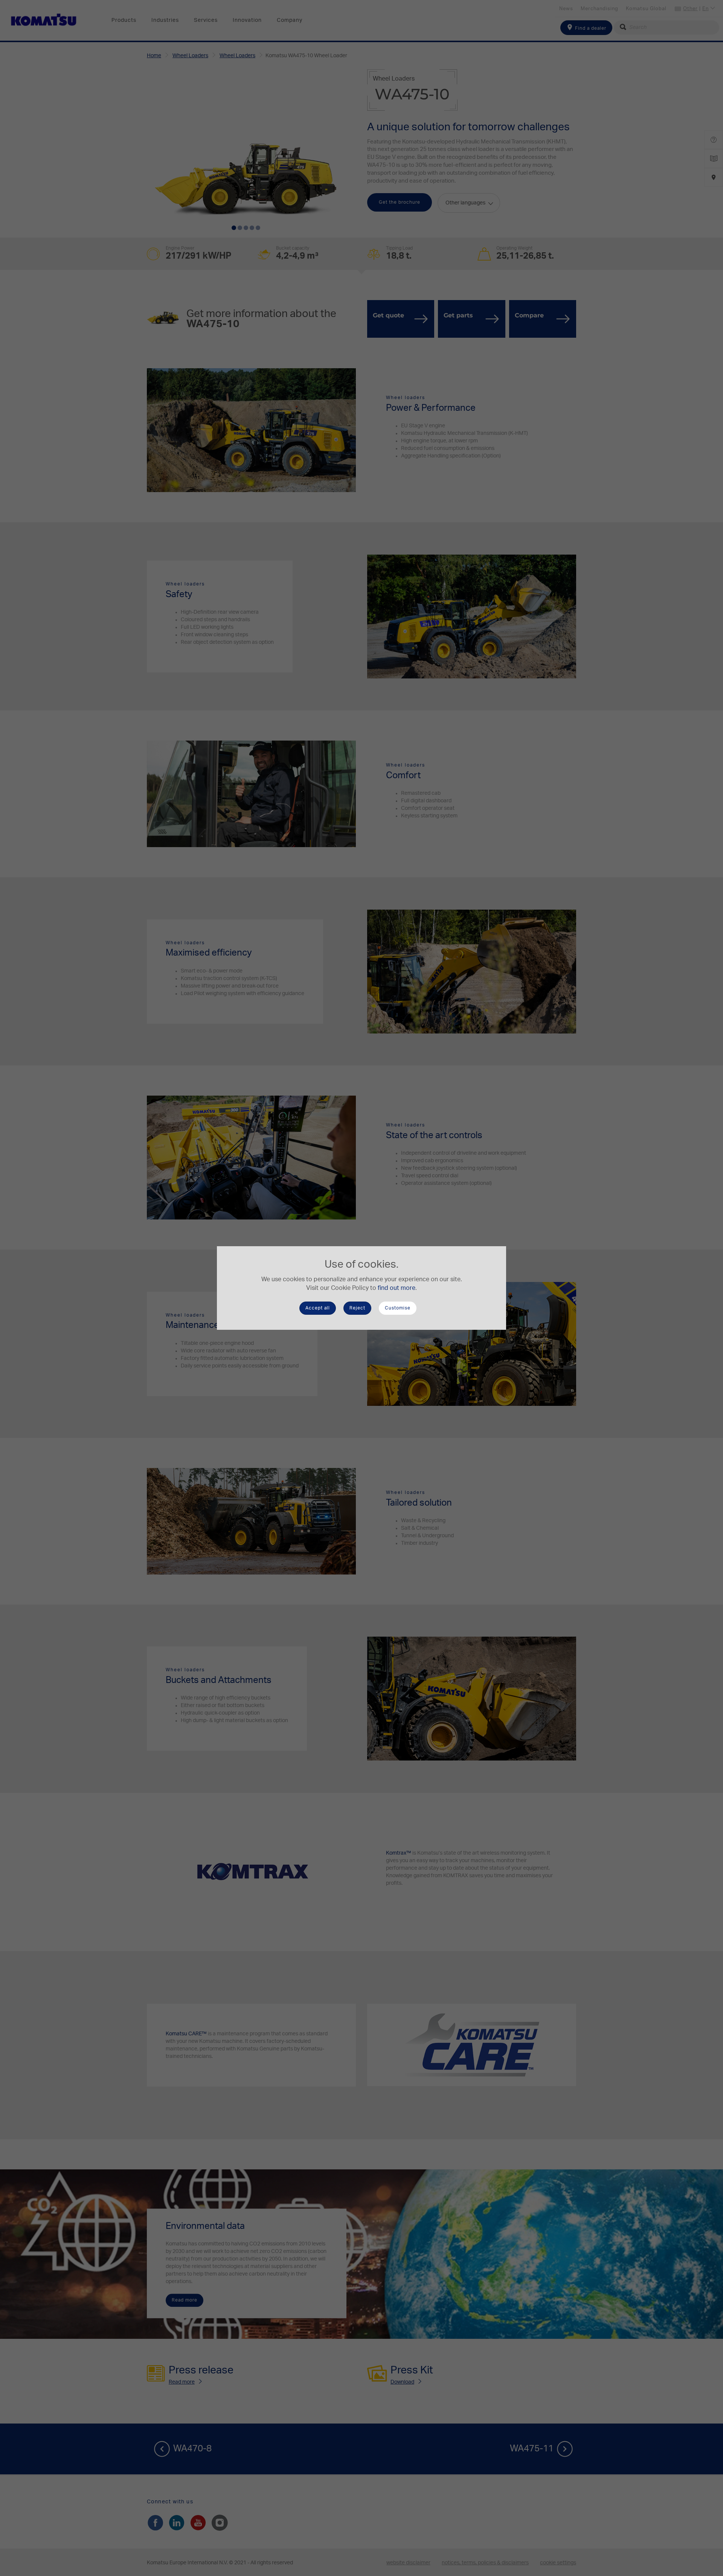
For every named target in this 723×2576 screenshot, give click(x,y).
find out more (397, 1288)
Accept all (318, 1308)
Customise (398, 1308)
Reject (357, 1308)
